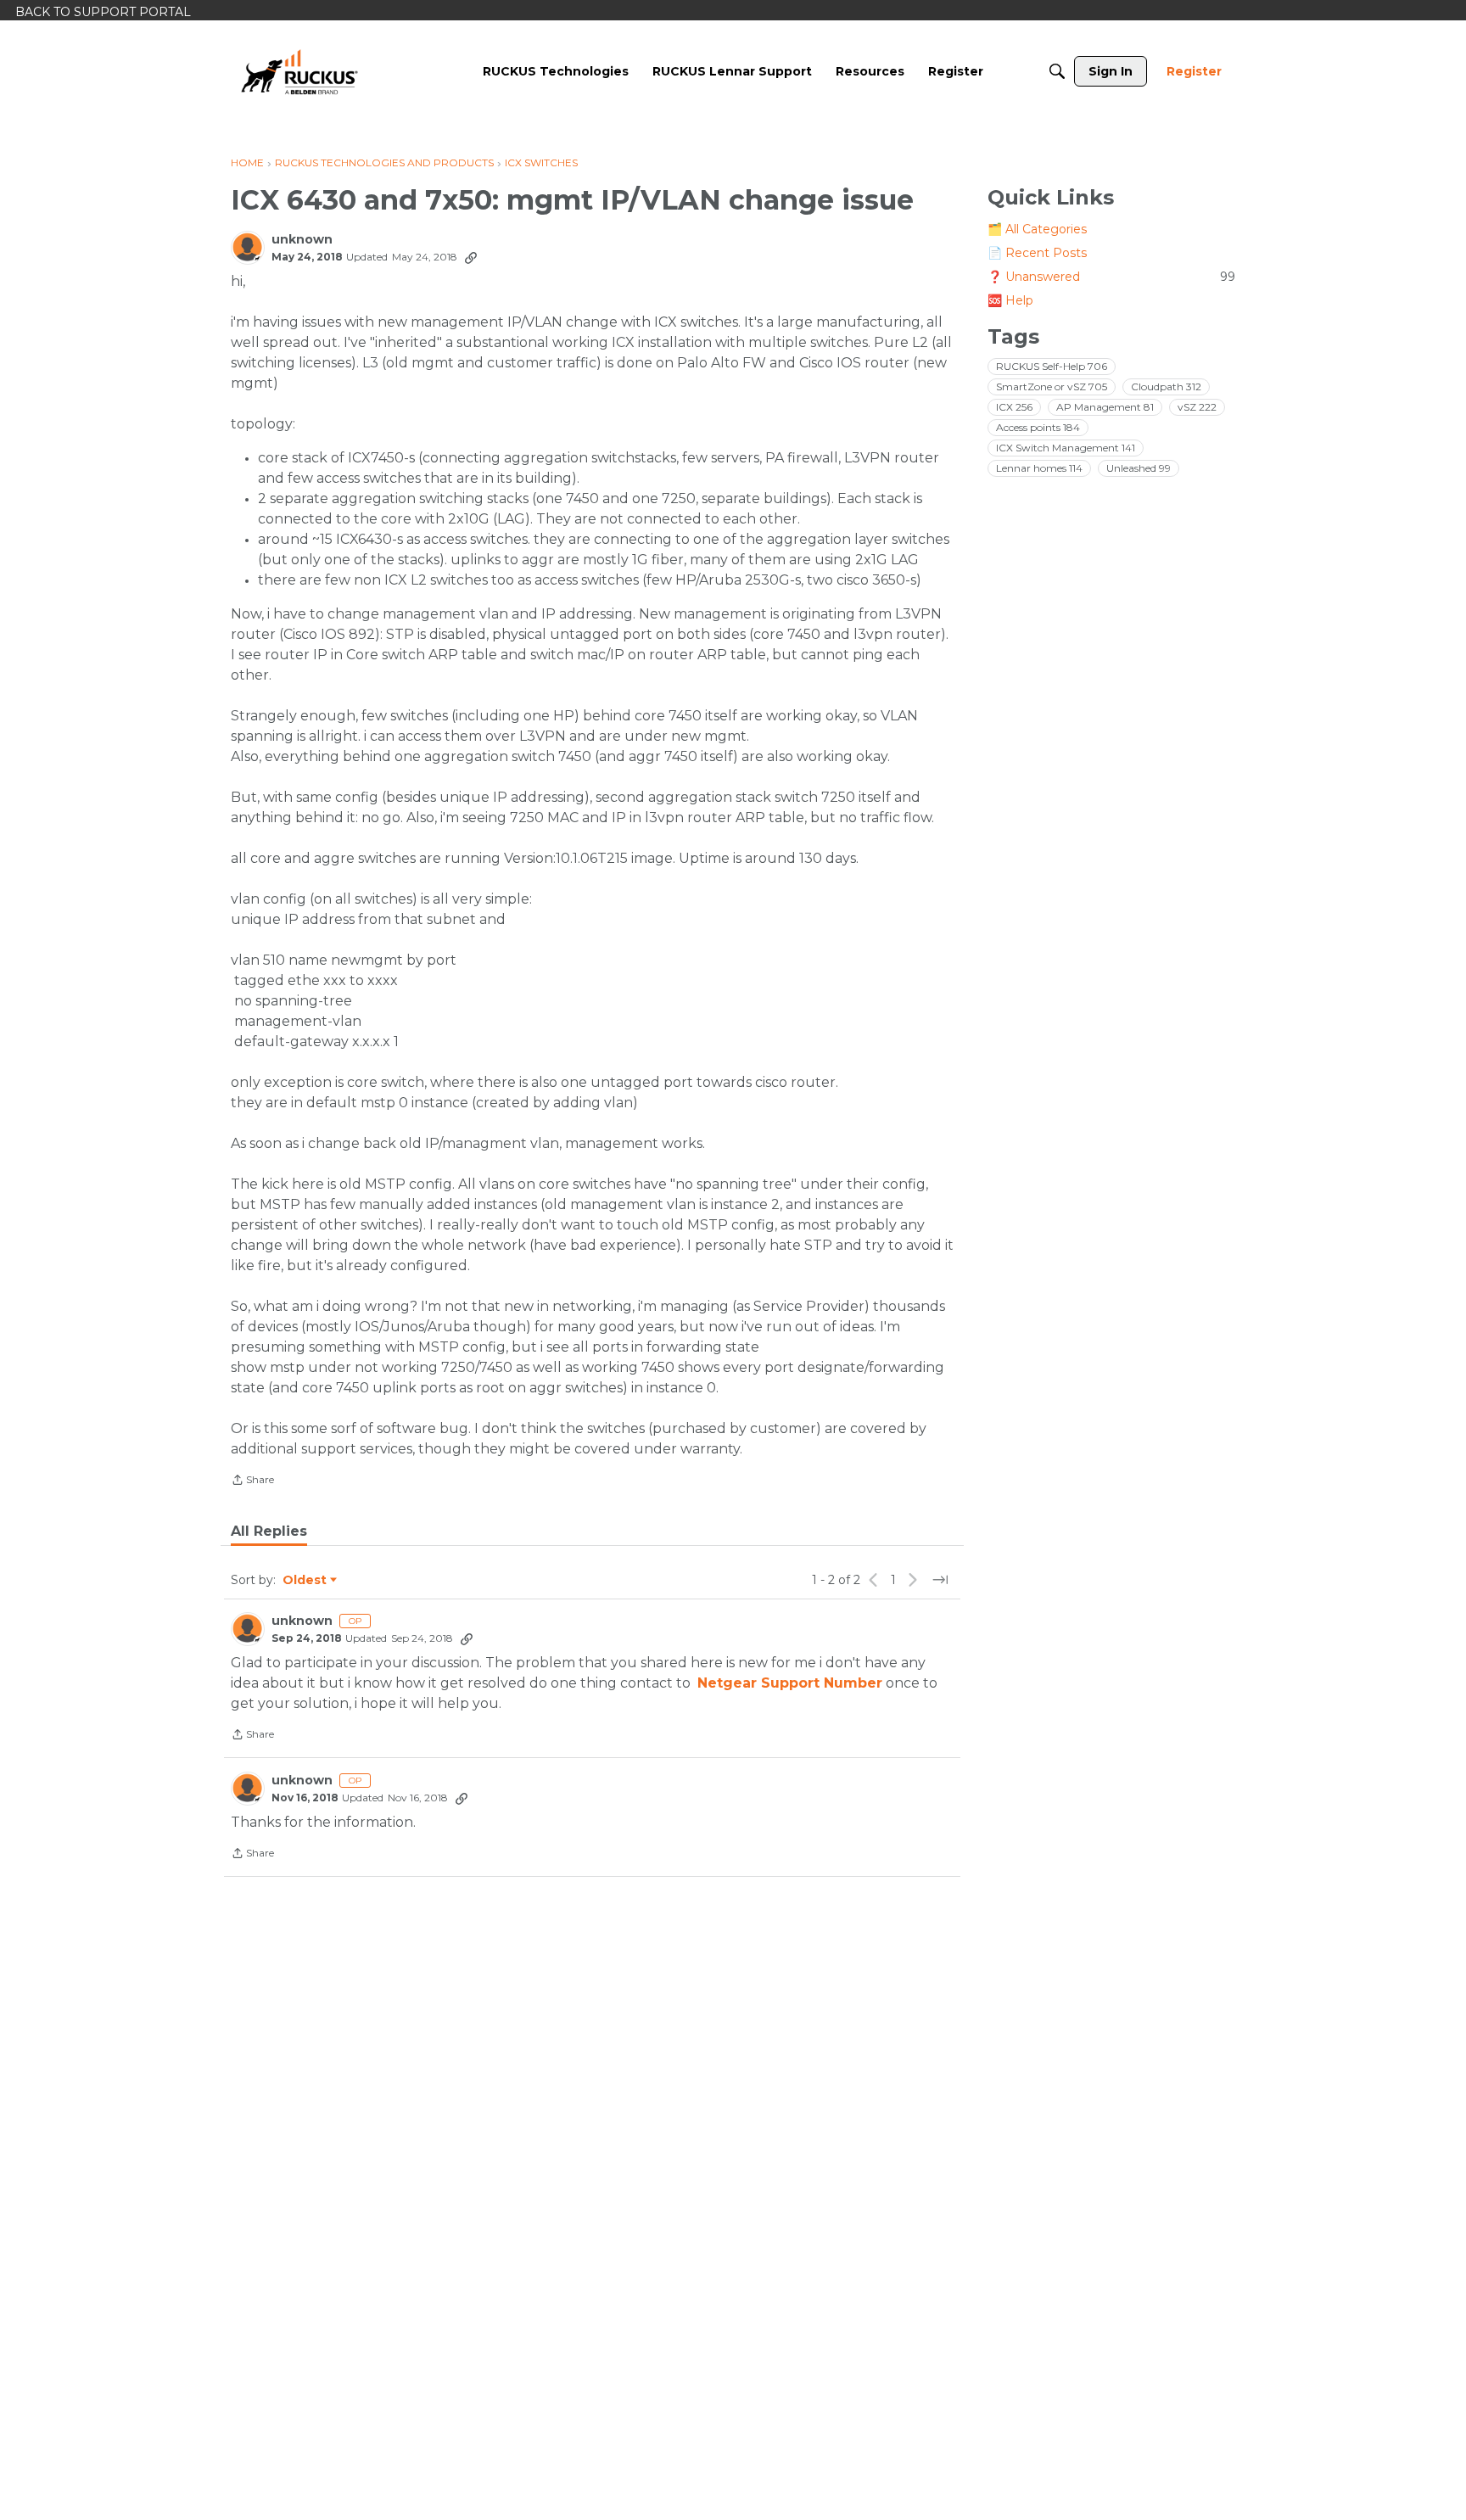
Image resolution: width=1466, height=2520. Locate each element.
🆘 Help (1010, 300)
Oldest (305, 1581)
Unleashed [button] (1139, 468)
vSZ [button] (1197, 407)
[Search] (1057, 71)
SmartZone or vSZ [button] (1052, 386)
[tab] (269, 1532)
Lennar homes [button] (1039, 468)
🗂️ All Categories (1037, 229)
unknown (302, 240)
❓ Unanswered (1111, 277)
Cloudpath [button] (1166, 386)
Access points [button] (1038, 427)
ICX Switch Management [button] (1066, 448)
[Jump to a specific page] (940, 1580)
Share (252, 1481)
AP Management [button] (1105, 407)
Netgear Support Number (790, 1683)
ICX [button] (1014, 407)
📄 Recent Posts (1037, 253)
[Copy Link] (471, 257)
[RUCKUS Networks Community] (299, 71)
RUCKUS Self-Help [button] (1052, 366)
